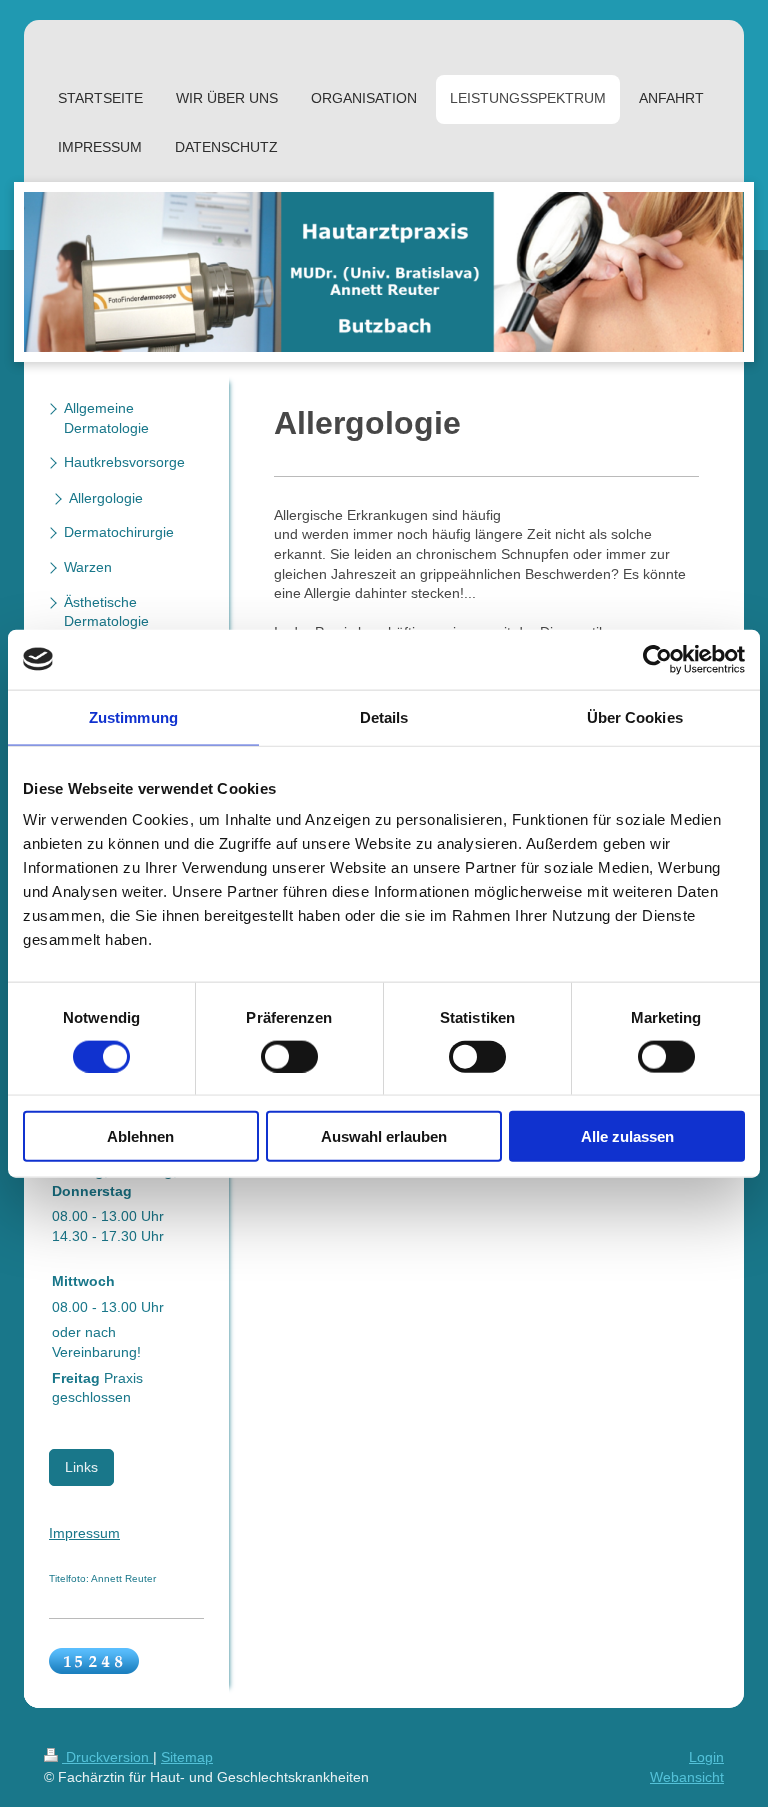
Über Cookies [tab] (635, 716)
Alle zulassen (627, 1136)
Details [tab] (384, 716)
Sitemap (187, 1757)
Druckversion (107, 1757)
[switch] (289, 1056)
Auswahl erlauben (384, 1136)
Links (81, 1467)
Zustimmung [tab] (133, 716)
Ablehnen (140, 1136)
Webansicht (687, 1777)
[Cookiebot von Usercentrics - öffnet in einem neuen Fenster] (657, 659)
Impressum (84, 1533)
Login (706, 1757)
